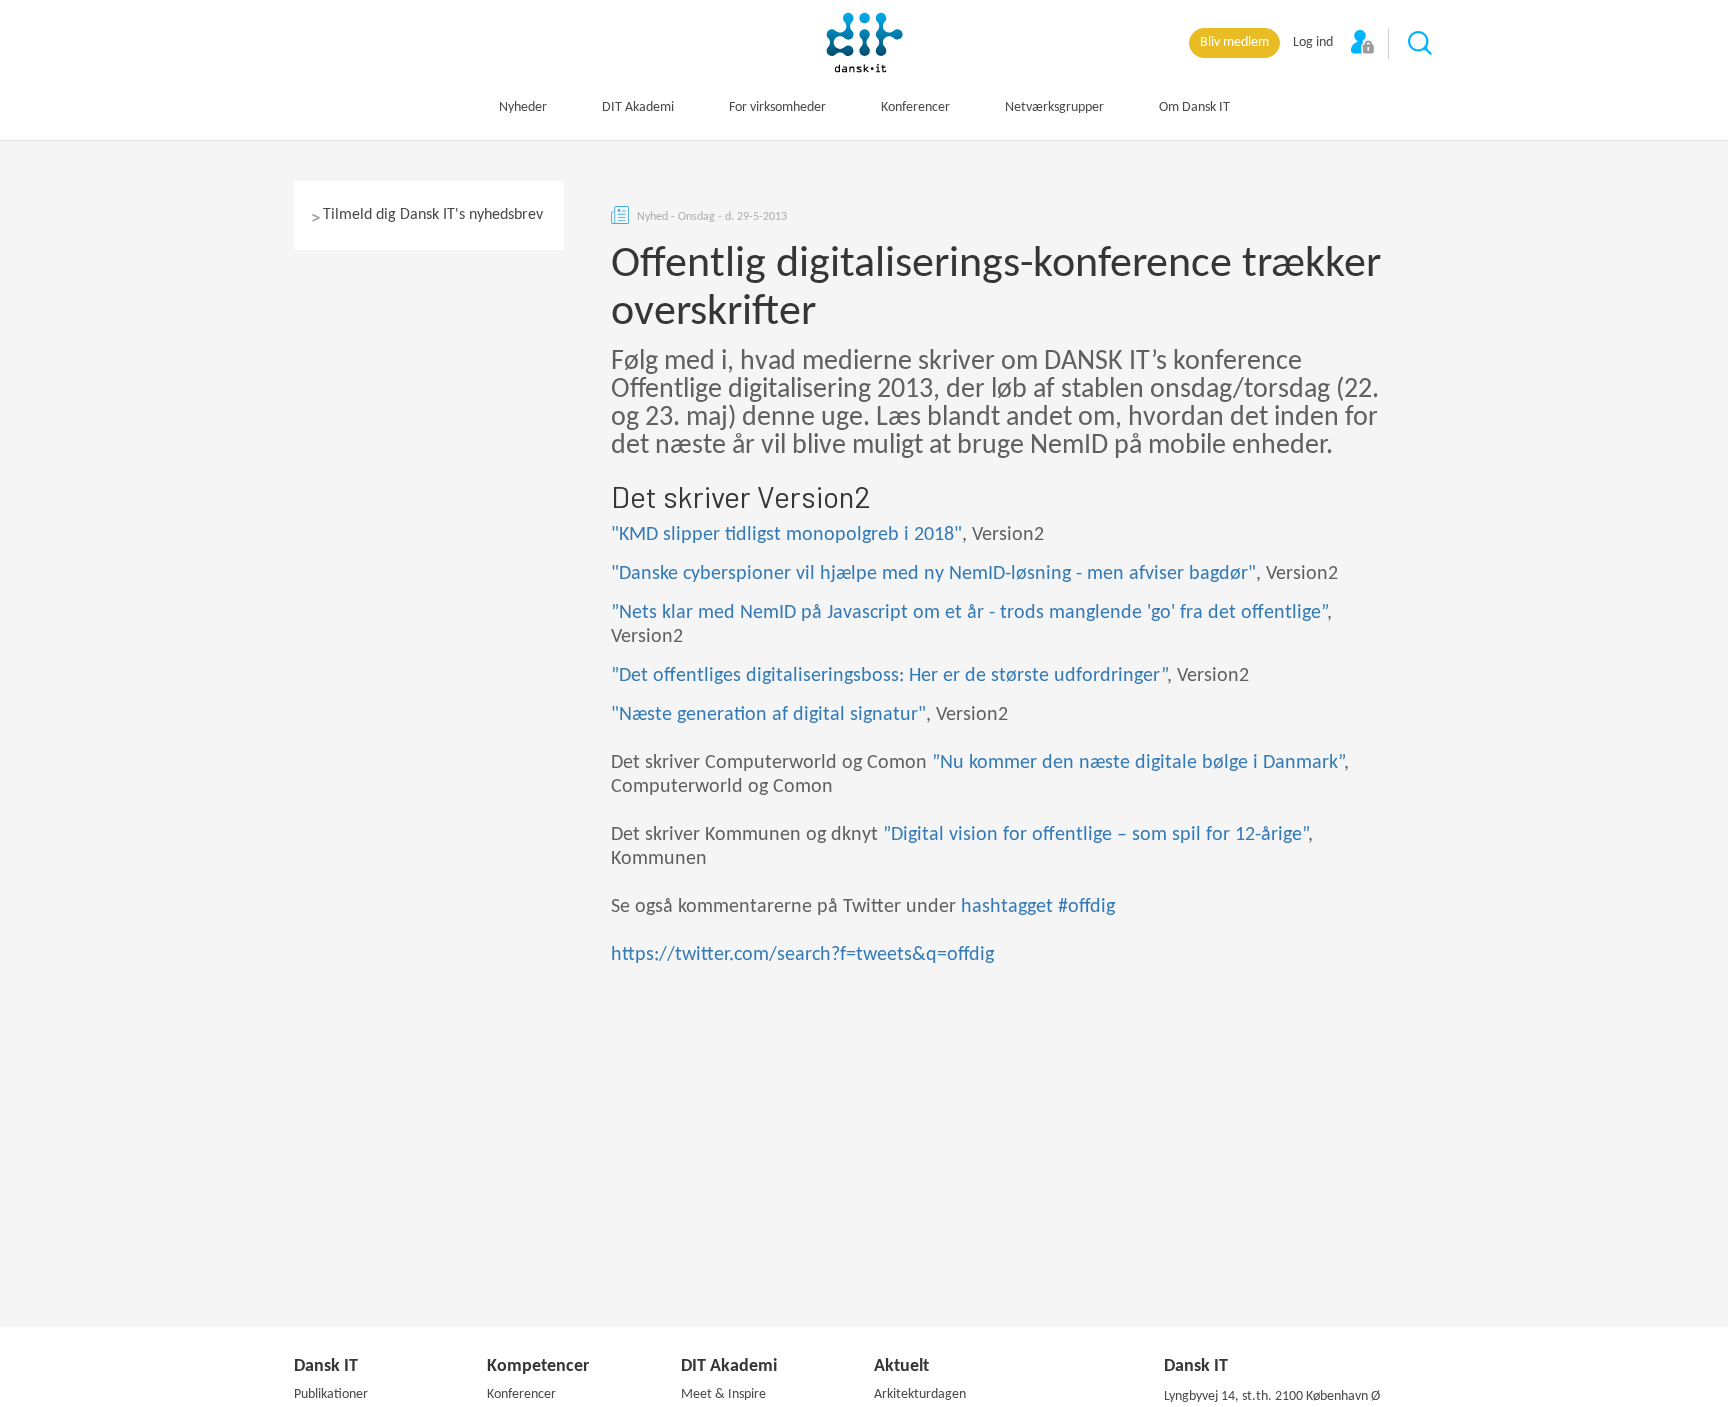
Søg (1421, 44)
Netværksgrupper (1054, 107)
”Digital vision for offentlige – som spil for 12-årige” (1095, 835)
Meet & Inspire (723, 1394)
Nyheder (523, 107)
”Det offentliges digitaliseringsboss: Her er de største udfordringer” (889, 676)
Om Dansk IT (1194, 107)
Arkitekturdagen (920, 1394)
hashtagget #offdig (1038, 907)
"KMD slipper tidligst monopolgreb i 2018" (786, 535)
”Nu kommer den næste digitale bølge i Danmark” (1138, 763)
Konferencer (915, 107)
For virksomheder (777, 107)
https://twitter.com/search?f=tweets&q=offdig (802, 955)
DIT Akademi (638, 107)
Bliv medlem (1234, 42)
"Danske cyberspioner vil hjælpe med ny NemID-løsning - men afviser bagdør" (933, 574)
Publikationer (331, 1394)
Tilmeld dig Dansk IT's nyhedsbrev (433, 215)
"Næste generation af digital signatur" (768, 715)
